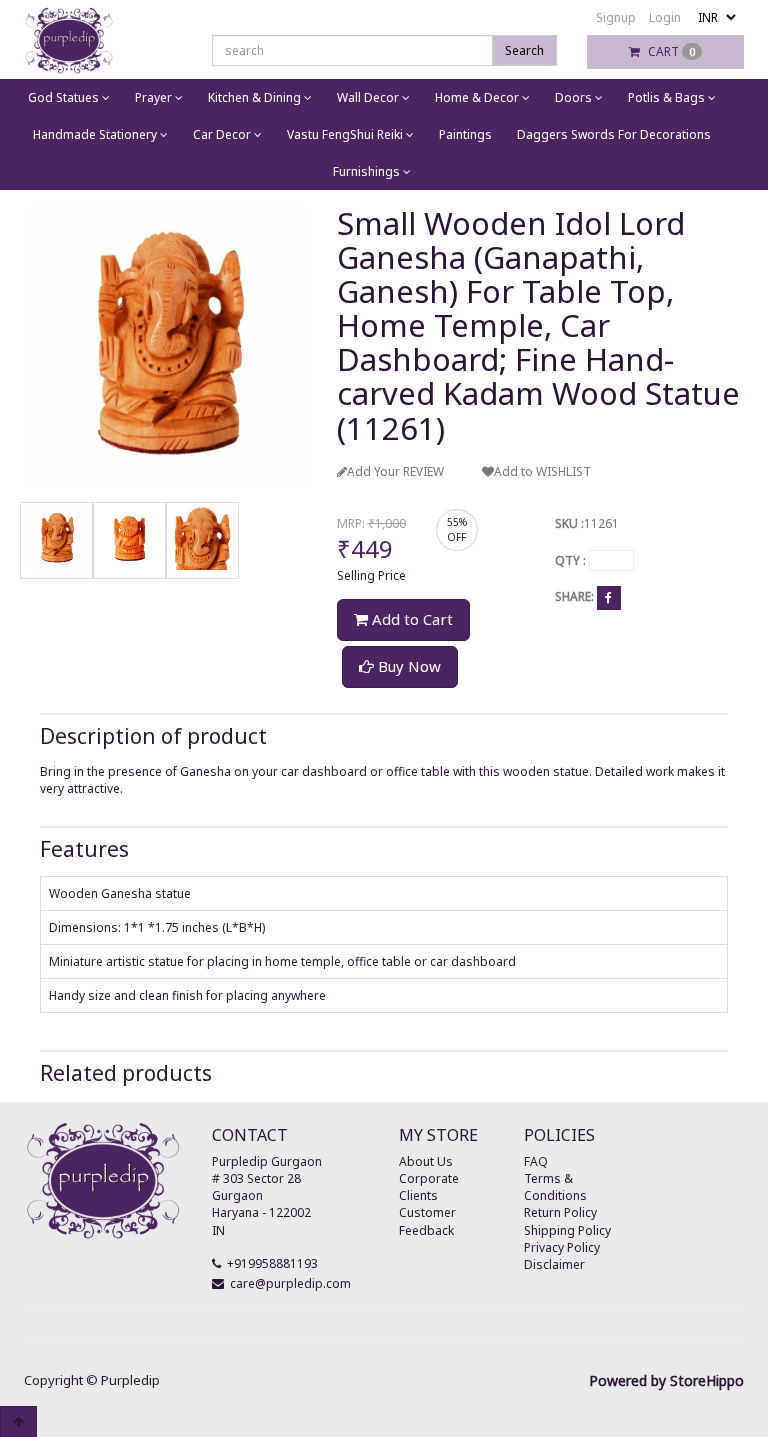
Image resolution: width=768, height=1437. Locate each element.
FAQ (536, 1161)
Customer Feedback (427, 1221)
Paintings (465, 134)
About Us (426, 1161)
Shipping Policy (567, 1230)
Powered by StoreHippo (666, 1380)
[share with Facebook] (609, 596)
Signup (616, 17)
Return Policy (560, 1212)
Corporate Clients (429, 1187)
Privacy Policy (562, 1247)
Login (665, 17)
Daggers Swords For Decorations (614, 134)
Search (524, 50)
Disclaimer (554, 1264)
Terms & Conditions (555, 1187)
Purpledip (130, 1380)
